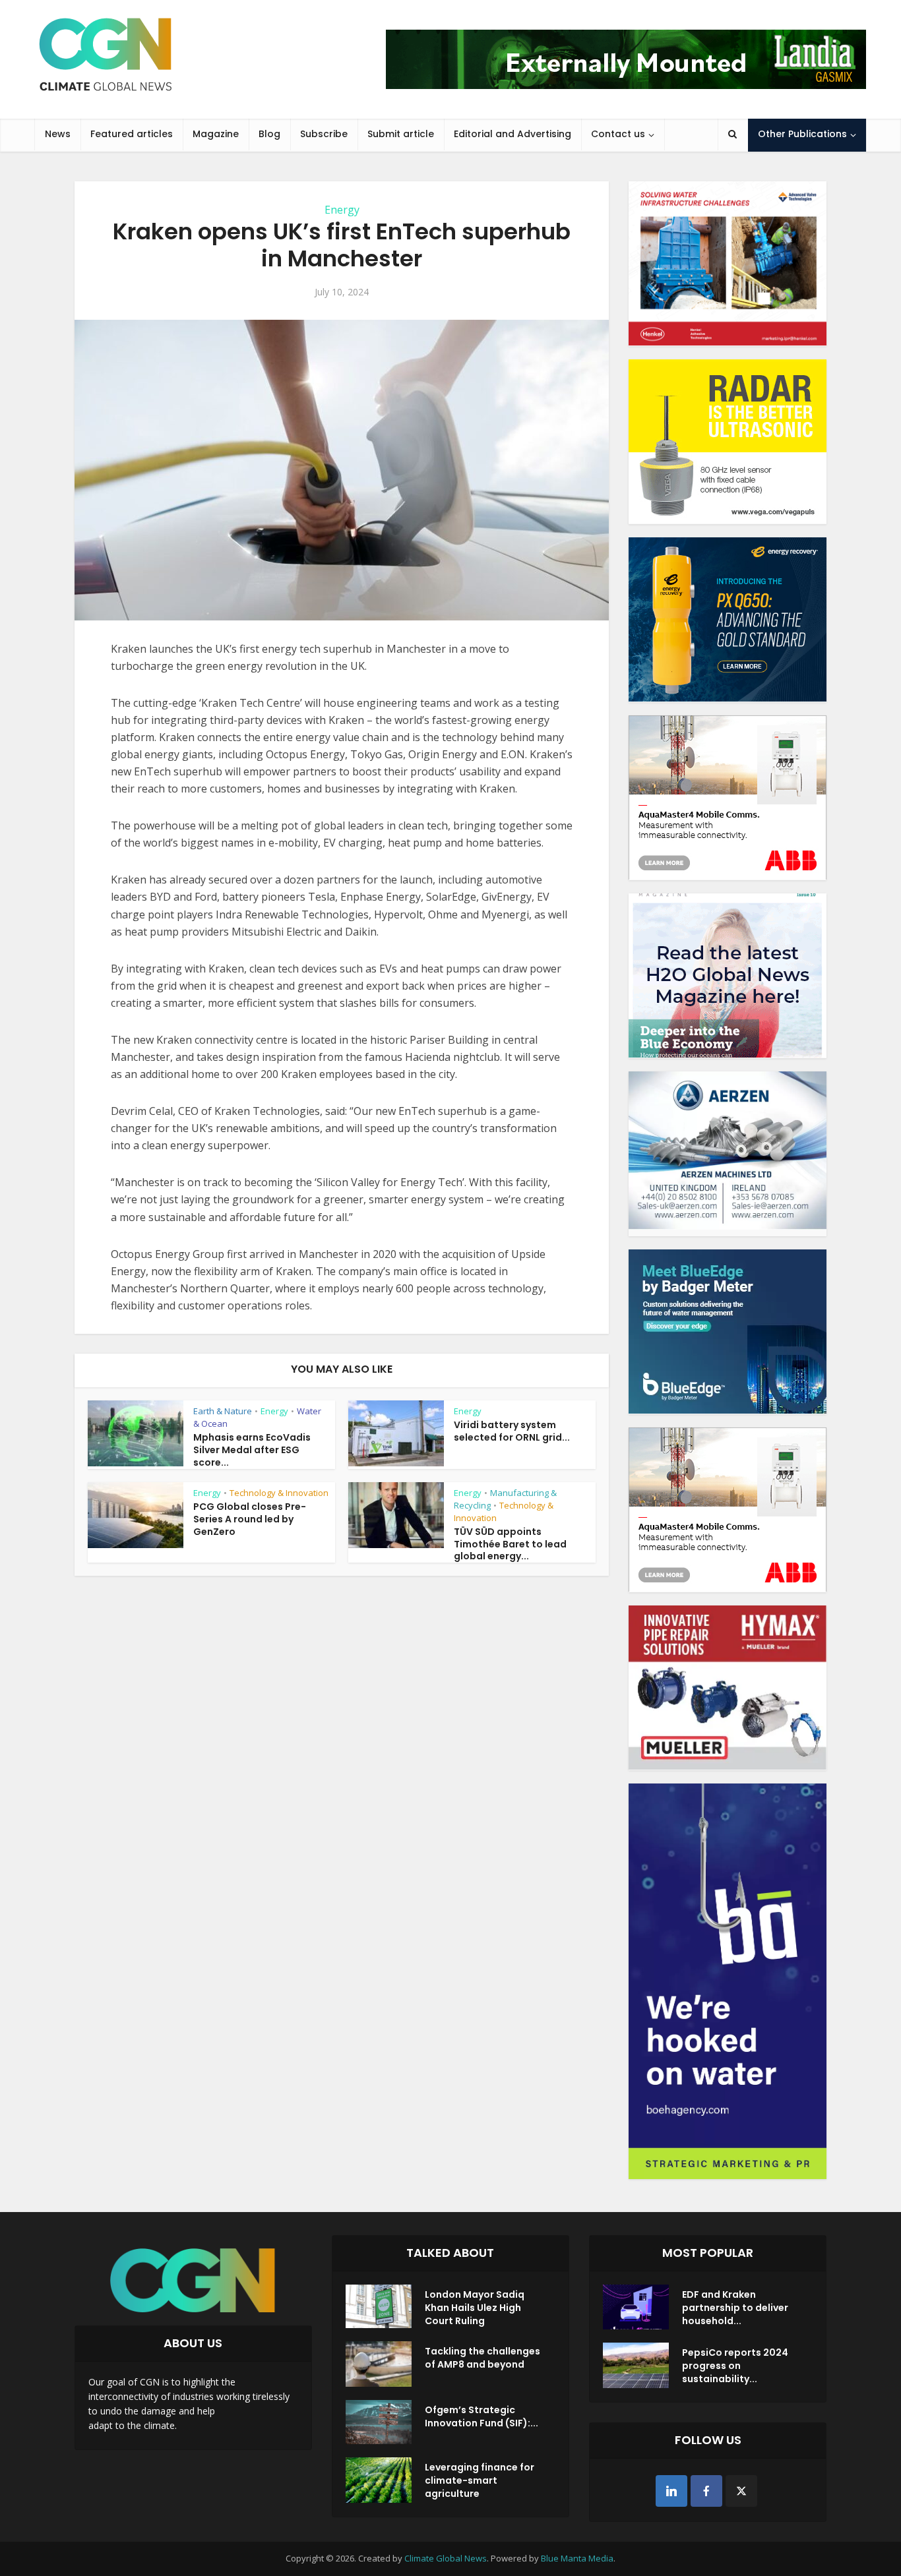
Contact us (618, 134)
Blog (269, 134)
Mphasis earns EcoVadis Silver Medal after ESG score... (252, 1450)
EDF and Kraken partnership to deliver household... (735, 2308)
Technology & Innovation (279, 1493)
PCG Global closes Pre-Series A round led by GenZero (250, 1519)
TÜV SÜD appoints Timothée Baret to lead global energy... (510, 1544)
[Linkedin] (671, 2491)
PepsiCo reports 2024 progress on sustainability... (735, 2366)
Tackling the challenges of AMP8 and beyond (482, 2358)
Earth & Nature (223, 1411)
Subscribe (324, 134)
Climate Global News (446, 2558)
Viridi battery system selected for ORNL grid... (512, 1431)
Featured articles (132, 134)
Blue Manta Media (577, 2558)
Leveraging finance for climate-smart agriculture (480, 2480)
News (58, 134)
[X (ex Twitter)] (741, 2491)
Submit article (401, 134)
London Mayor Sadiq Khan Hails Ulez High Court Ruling (475, 2308)
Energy (342, 210)
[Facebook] (706, 2491)
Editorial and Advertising (513, 134)
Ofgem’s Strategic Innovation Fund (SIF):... (482, 2416)
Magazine (216, 134)
